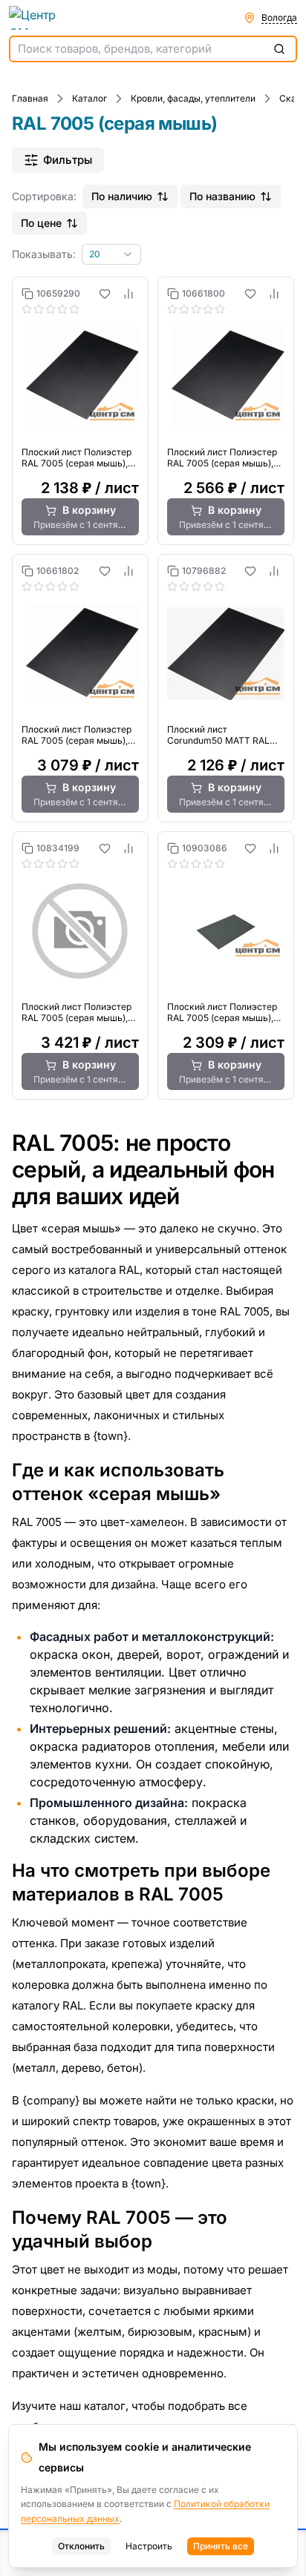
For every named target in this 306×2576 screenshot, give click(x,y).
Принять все (221, 2546)
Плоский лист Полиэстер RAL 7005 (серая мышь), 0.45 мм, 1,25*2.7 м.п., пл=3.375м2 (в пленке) (222, 1012)
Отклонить (81, 2546)
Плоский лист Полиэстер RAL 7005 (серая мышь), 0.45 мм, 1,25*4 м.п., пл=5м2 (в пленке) (76, 1012)
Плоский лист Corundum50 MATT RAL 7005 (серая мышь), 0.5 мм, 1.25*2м (218, 735)
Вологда (279, 17)
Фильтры (68, 160)
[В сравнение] (128, 294)
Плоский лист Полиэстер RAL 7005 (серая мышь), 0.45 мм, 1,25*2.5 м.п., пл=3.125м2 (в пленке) (76, 458)
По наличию (122, 196)
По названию (222, 196)
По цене (41, 223)
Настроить (149, 2546)
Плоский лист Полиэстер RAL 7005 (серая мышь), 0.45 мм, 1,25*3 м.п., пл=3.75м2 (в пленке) (222, 458)
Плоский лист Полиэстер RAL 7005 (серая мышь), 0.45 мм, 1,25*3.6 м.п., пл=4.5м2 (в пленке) (76, 735)
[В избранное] (105, 294)
